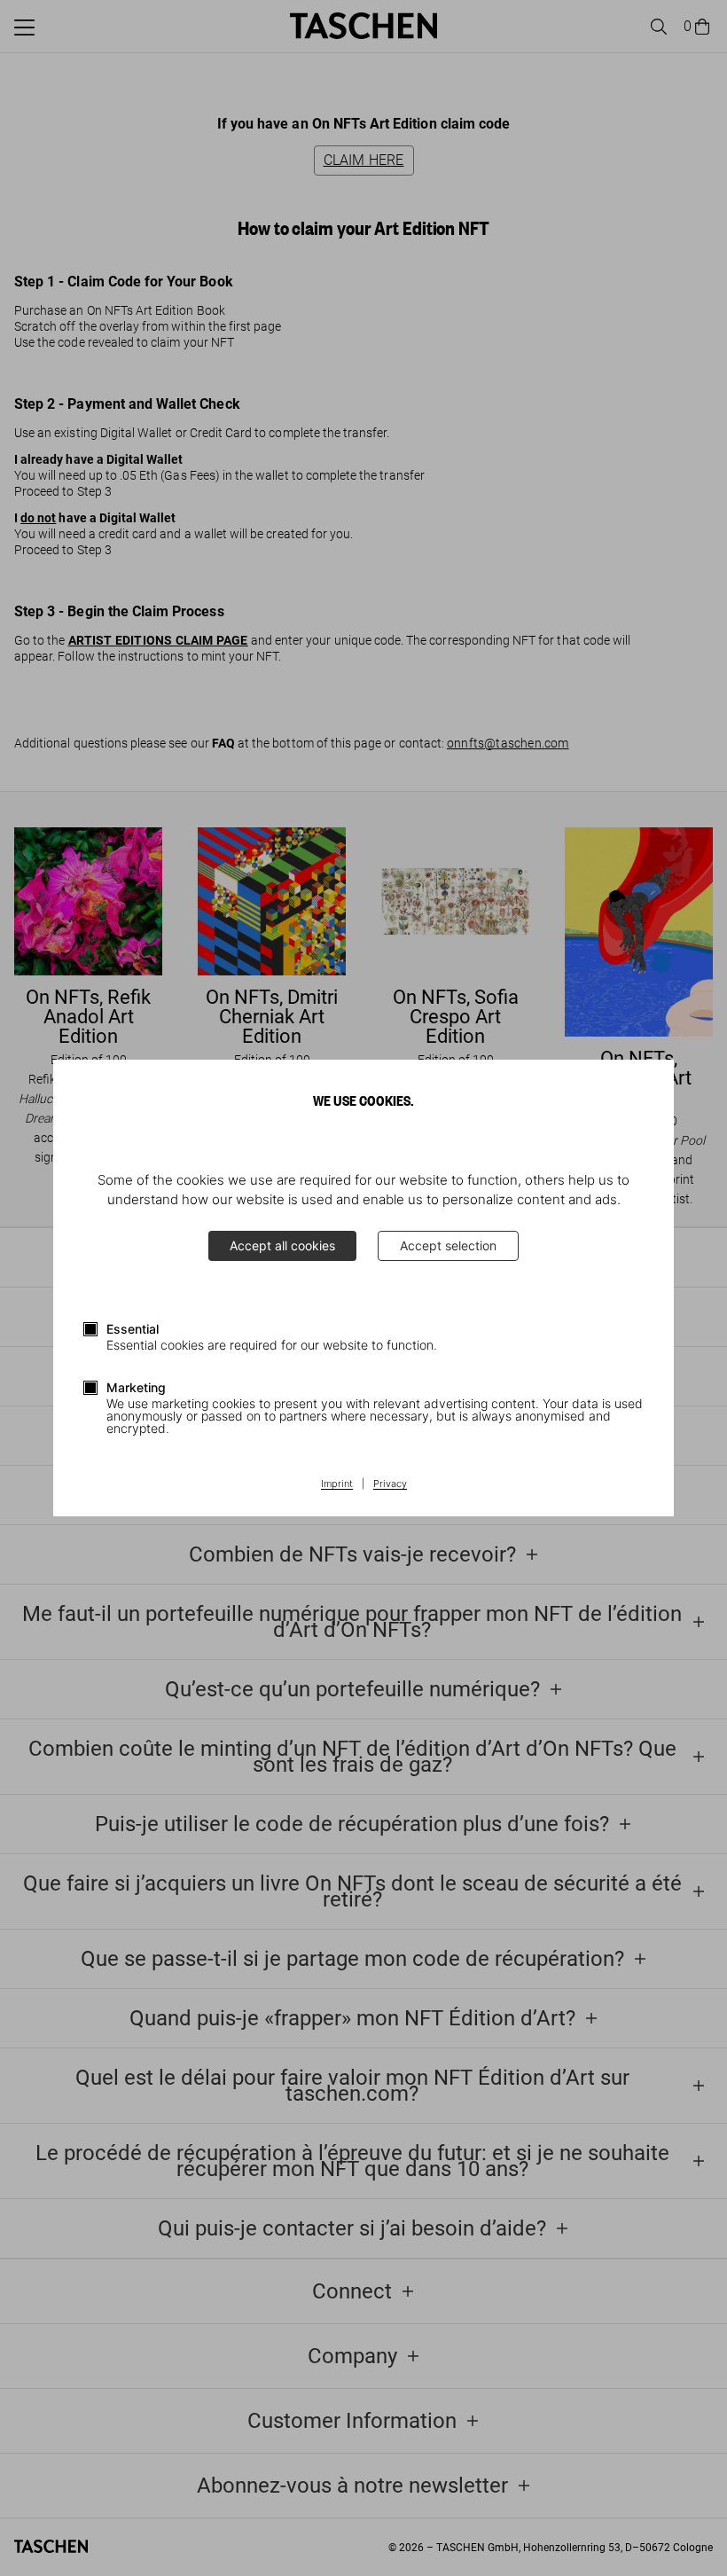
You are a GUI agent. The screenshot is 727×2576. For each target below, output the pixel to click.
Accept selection (448, 1245)
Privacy (390, 1484)
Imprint (337, 1484)
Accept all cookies (282, 1245)
